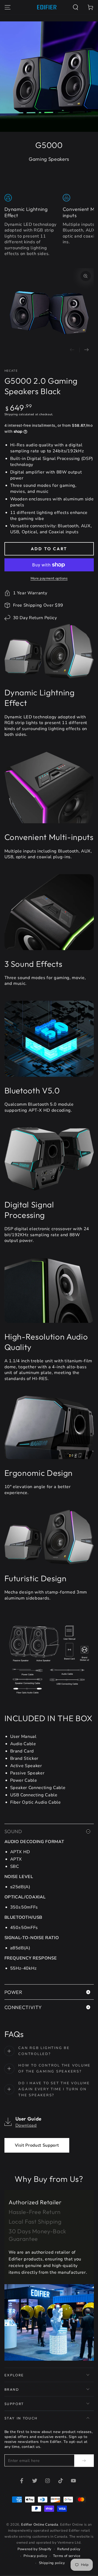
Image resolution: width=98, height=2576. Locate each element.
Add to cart (49, 549)
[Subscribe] (84, 2461)
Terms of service (67, 2556)
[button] (76, 7)
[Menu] (7, 7)
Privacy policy (35, 2556)
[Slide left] (72, 350)
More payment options (49, 578)
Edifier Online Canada (40, 2525)
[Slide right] (87, 350)
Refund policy (69, 2549)
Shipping (11, 414)
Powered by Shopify (34, 2549)
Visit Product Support (37, 2145)
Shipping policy (52, 2563)
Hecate (11, 371)
